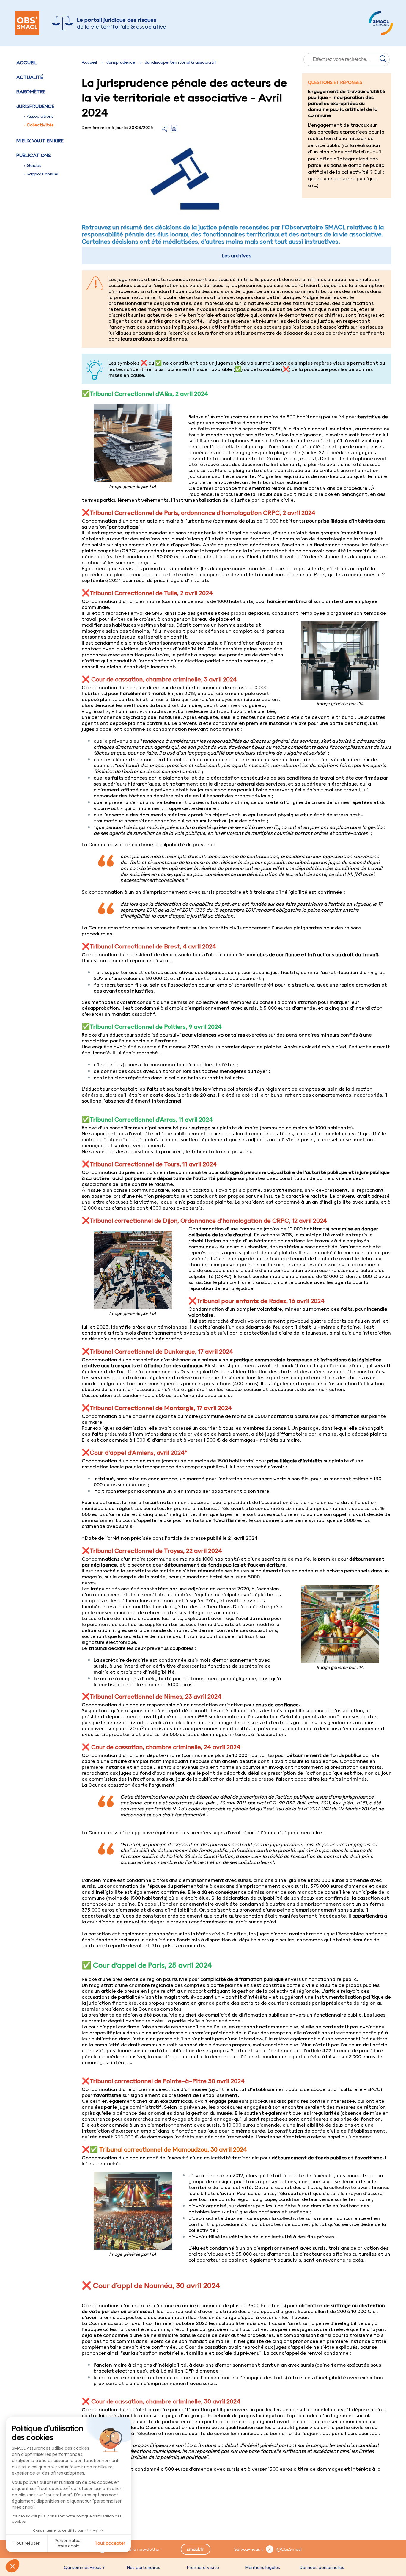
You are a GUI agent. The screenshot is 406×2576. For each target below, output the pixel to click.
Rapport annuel (43, 174)
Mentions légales (262, 2567)
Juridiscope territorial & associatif (181, 62)
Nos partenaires (144, 2567)
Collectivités (40, 125)
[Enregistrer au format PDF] (174, 130)
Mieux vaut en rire (40, 141)
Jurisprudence (121, 62)
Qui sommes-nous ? (84, 2567)
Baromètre (31, 92)
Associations (40, 116)
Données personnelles (322, 2567)
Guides (34, 165)
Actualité (30, 77)
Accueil (27, 62)
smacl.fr (195, 2549)
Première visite (203, 2567)
